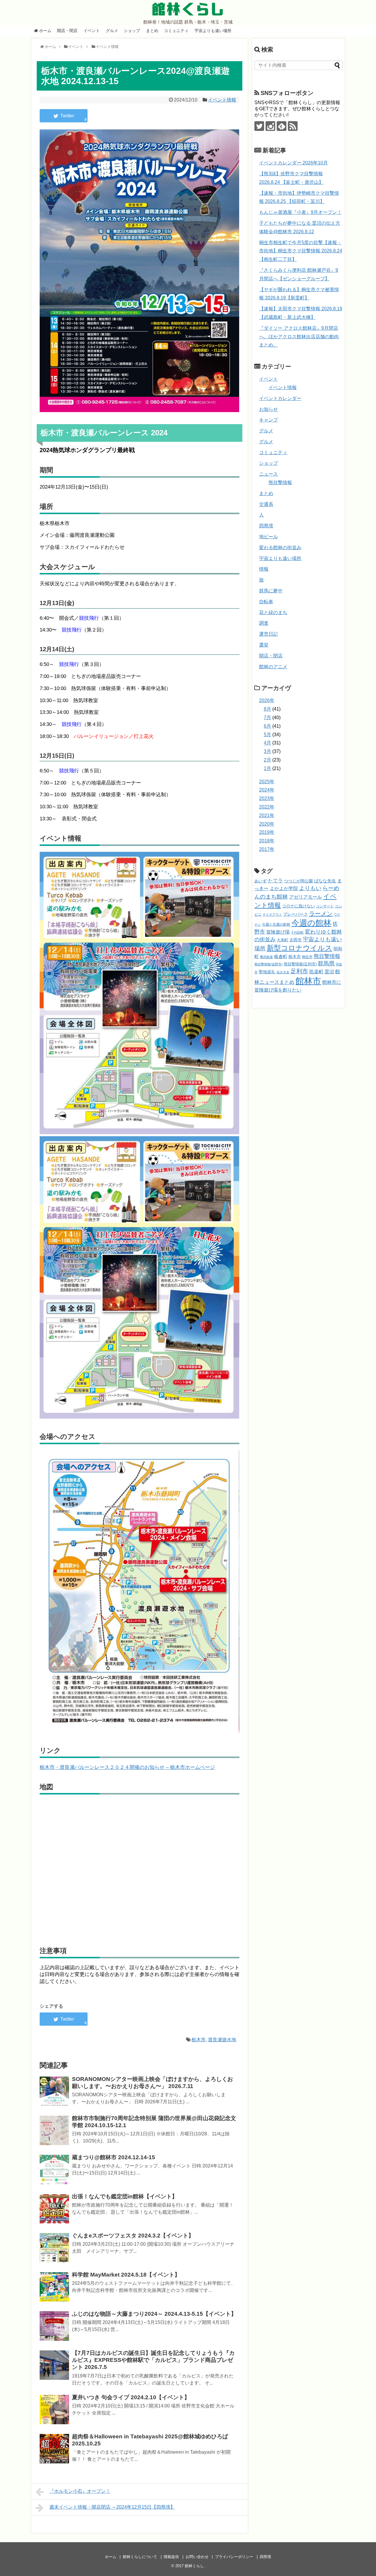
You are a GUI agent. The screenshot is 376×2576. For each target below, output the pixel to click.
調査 (264, 623)
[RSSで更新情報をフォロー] (293, 126)
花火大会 (283, 972)
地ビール (268, 537)
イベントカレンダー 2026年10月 (293, 163)
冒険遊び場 (278, 932)
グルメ (112, 31)
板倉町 (281, 956)
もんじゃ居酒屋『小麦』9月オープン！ (300, 212)
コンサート (325, 906)
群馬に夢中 (271, 591)
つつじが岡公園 (298, 881)
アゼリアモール (305, 897)
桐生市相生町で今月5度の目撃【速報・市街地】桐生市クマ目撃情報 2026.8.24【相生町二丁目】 (301, 251)
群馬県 (326, 963)
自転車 (266, 602)
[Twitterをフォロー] (259, 126)
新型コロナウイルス (299, 948)
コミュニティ (176, 31)
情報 (264, 569)
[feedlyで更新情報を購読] (282, 126)
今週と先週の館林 (276, 924)
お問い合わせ (197, 2557)
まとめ (152, 31)
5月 (267, 735)
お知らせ (268, 409)
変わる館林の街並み (280, 548)
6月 (267, 726)
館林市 (308, 981)
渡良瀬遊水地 (222, 2040)
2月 (267, 760)
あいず (261, 881)
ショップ (132, 31)
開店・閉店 (67, 31)
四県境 (266, 526)
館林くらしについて (140, 2557)
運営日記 (268, 634)
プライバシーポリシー (234, 2557)
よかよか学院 (284, 888)
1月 (267, 768)
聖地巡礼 (267, 972)
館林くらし (188, 9)
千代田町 (297, 932)
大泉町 (282, 940)
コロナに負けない (298, 906)
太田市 (296, 940)
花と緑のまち (273, 613)
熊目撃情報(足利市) (300, 964)
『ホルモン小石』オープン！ (80, 2491)
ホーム (45, 31)
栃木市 (199, 2040)
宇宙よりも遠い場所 (213, 31)
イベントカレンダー (280, 398)
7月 (267, 718)
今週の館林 (311, 923)
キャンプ (268, 420)
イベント (92, 31)
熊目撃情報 (280, 483)
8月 (267, 709)
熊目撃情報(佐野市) (268, 964)
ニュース (268, 474)
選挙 (264, 645)
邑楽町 (316, 972)
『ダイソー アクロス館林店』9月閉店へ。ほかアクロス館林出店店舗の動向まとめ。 (299, 337)
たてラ (275, 881)
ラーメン (321, 914)
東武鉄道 (266, 957)
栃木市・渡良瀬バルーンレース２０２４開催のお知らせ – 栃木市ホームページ (127, 1767)
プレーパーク (296, 914)
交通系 (266, 504)
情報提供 (171, 2557)
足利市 (299, 971)
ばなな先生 (325, 881)
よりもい (310, 888)
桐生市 (307, 957)
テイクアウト (272, 914)
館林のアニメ (273, 667)
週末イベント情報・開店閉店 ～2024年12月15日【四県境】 (112, 2507)
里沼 (329, 972)
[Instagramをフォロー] (270, 126)
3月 (267, 751)
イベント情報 (222, 100)
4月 (267, 743)
